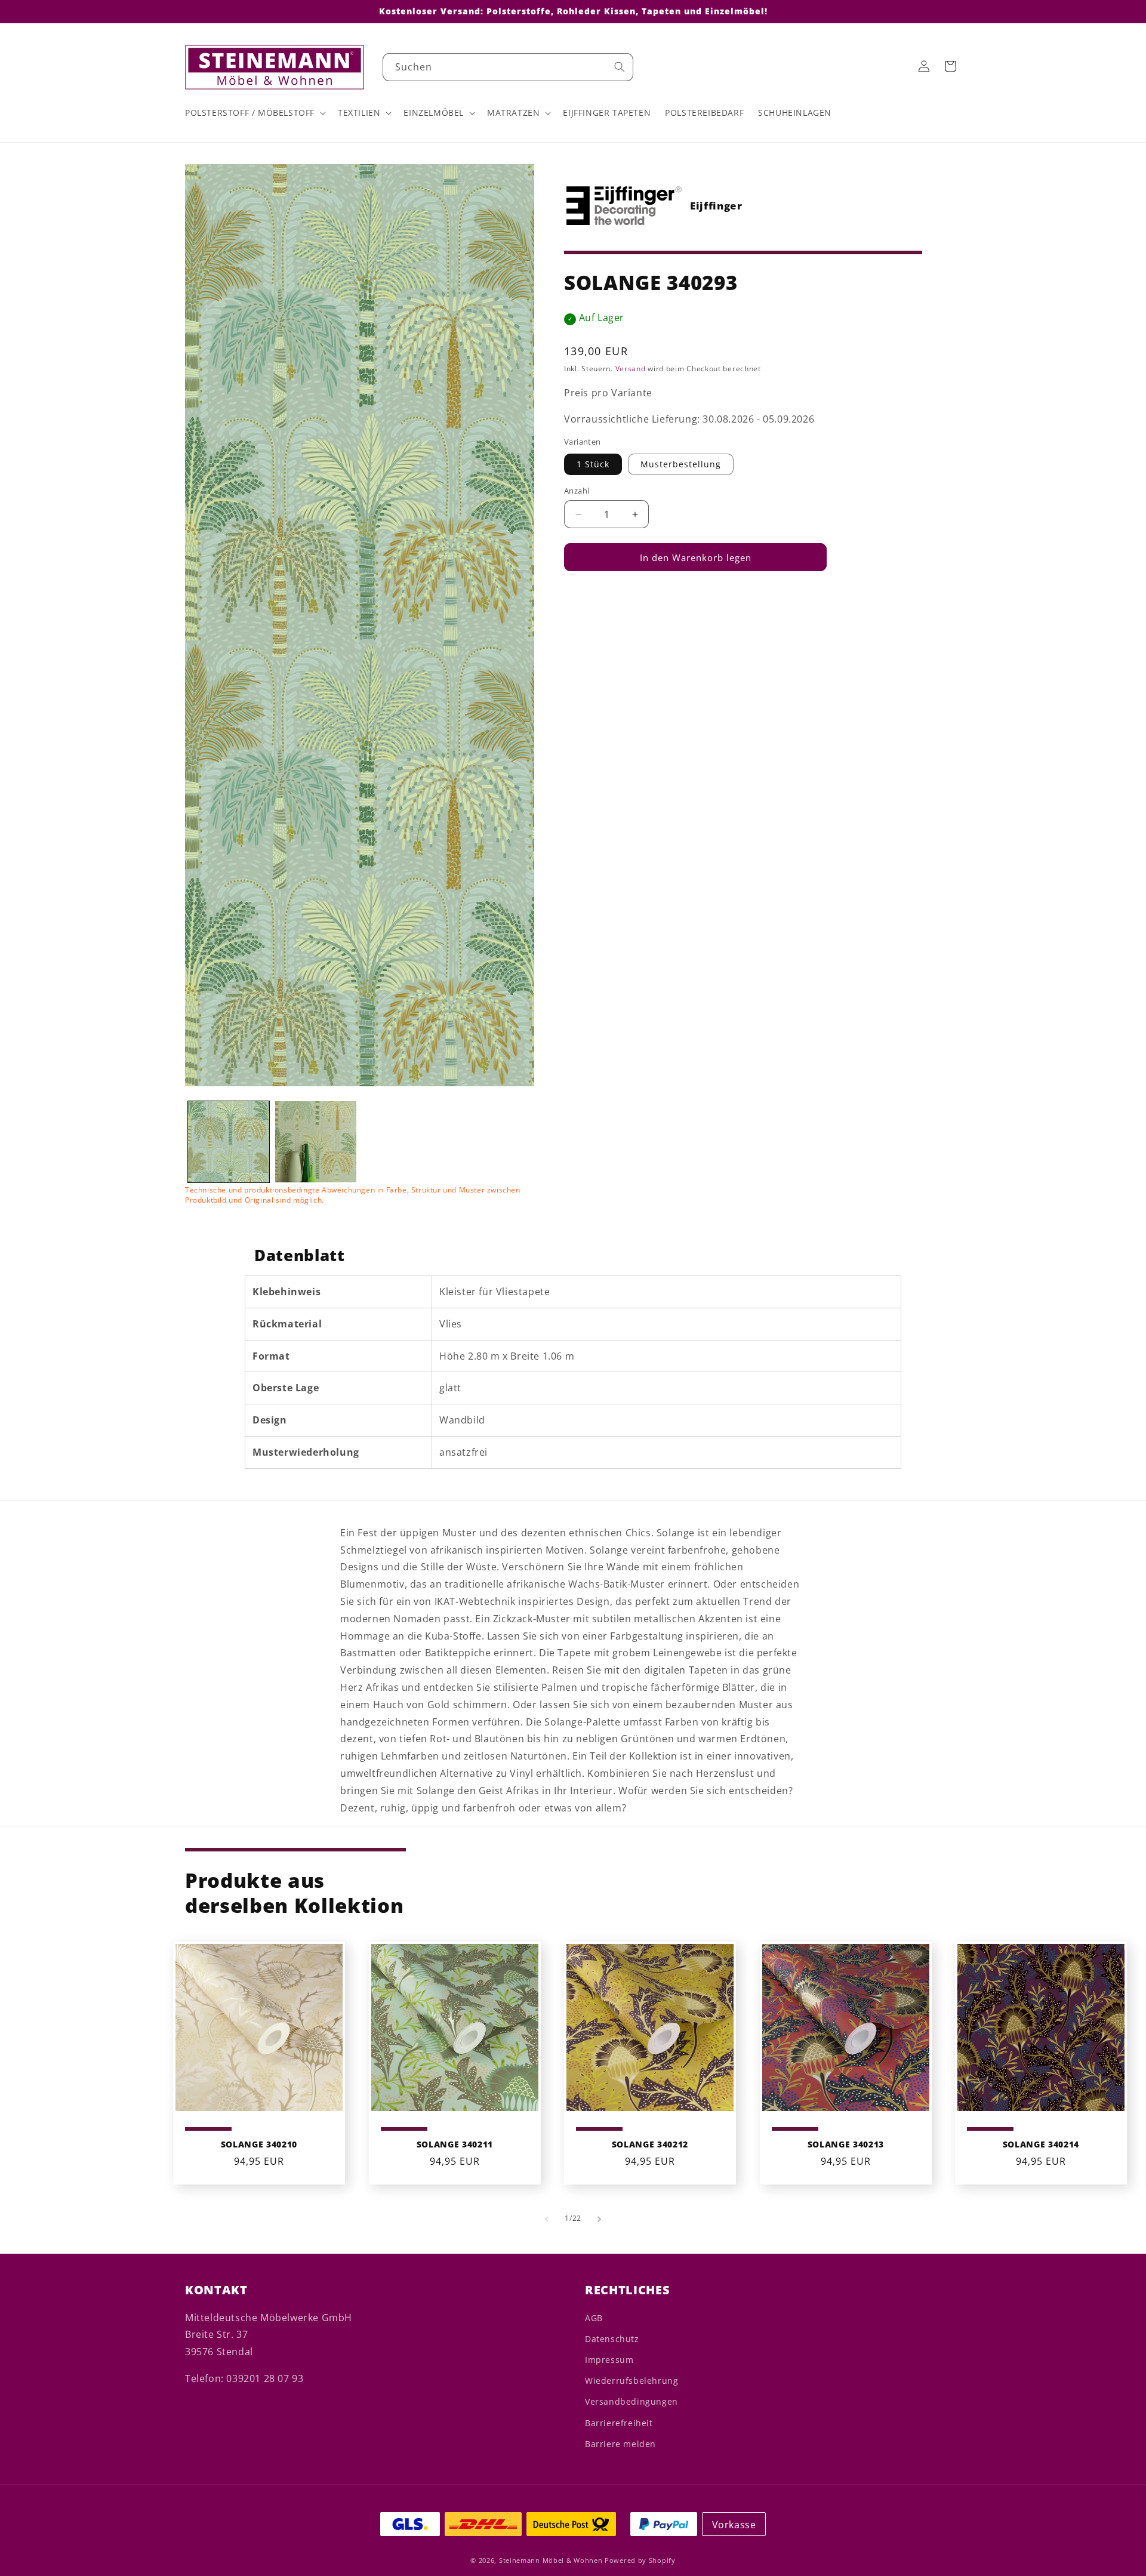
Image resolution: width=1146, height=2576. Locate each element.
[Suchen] (620, 67)
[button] (254, 113)
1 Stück (593, 464)
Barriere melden (620, 2444)
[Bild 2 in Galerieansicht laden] (316, 1142)
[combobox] (508, 67)
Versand (631, 369)
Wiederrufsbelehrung (631, 2381)
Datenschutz (612, 2339)
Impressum (609, 2360)
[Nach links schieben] (547, 2219)
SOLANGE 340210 (259, 2144)
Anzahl (577, 491)
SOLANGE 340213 (845, 2144)
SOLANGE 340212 (650, 2144)
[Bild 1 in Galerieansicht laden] (229, 1142)
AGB (594, 2318)
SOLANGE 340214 (1041, 2144)
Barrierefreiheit (619, 2423)
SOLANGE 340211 (454, 2144)
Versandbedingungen (631, 2401)
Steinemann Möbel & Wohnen (551, 2560)
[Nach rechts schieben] (599, 2219)
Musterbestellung (681, 464)
